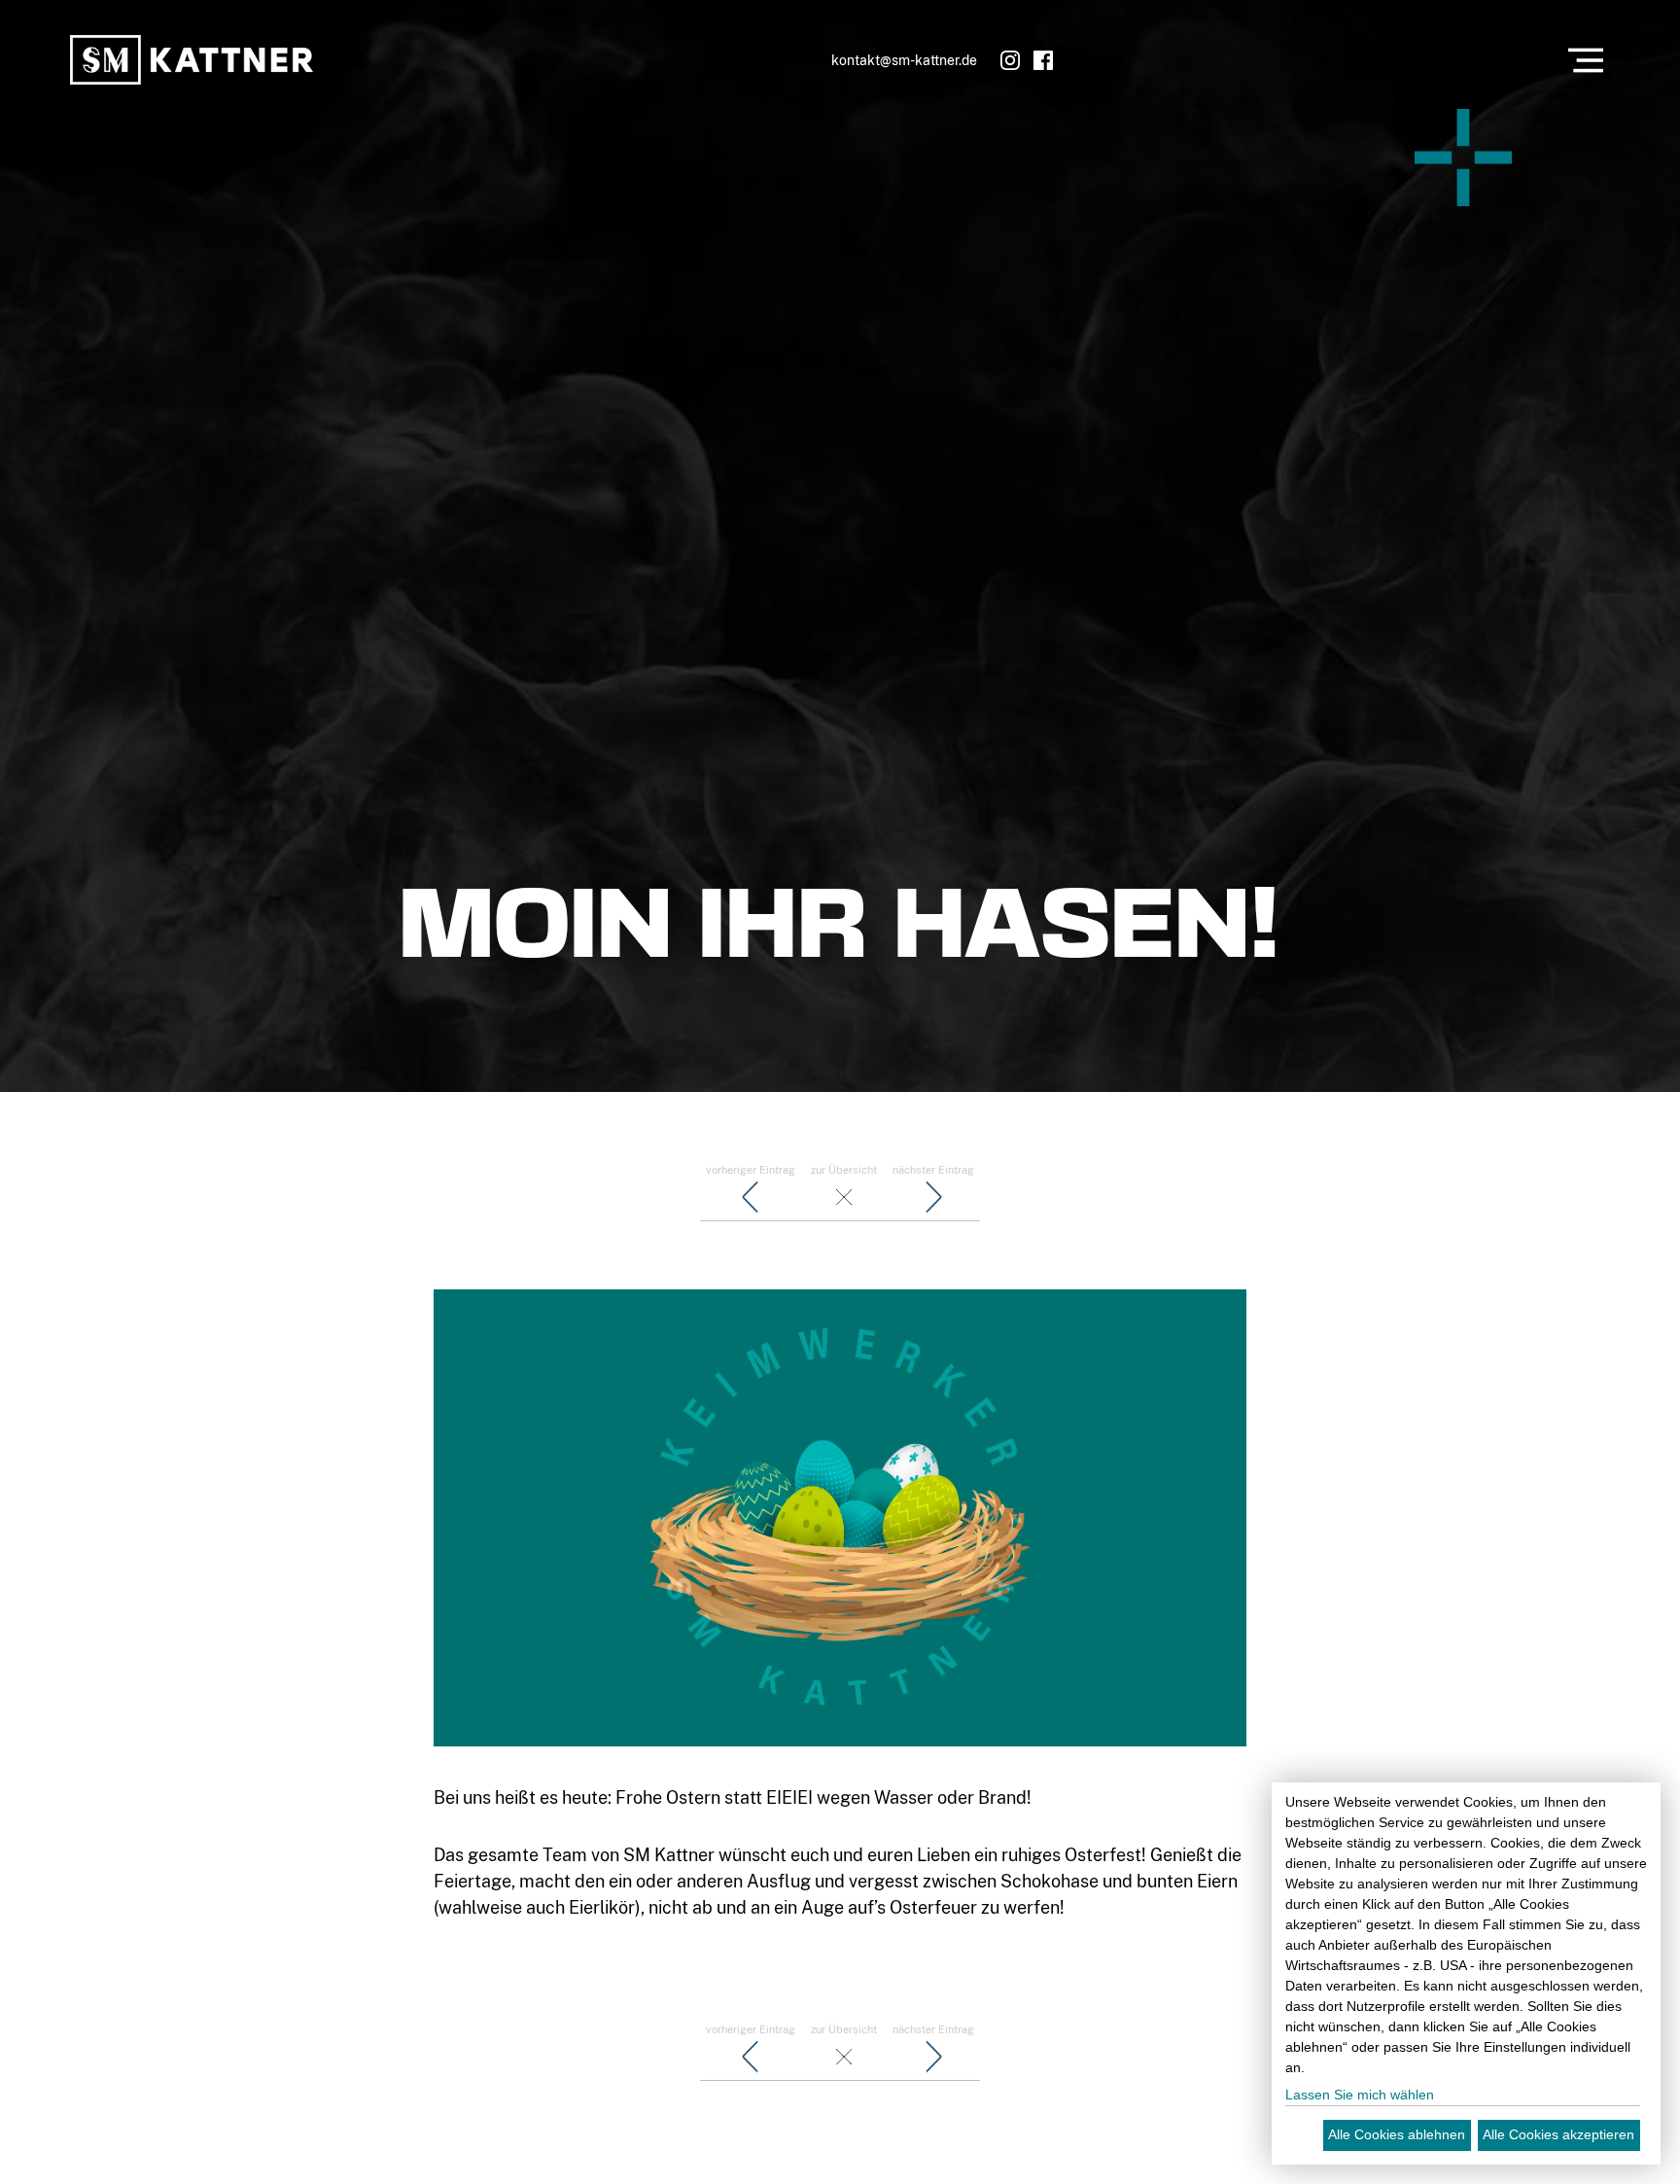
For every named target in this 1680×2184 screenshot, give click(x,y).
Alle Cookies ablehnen (1397, 2134)
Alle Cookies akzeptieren (1558, 2134)
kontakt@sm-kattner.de (904, 60)
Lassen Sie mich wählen (1360, 2095)
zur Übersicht (844, 1170)
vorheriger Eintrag (751, 1170)
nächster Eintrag (933, 1170)
